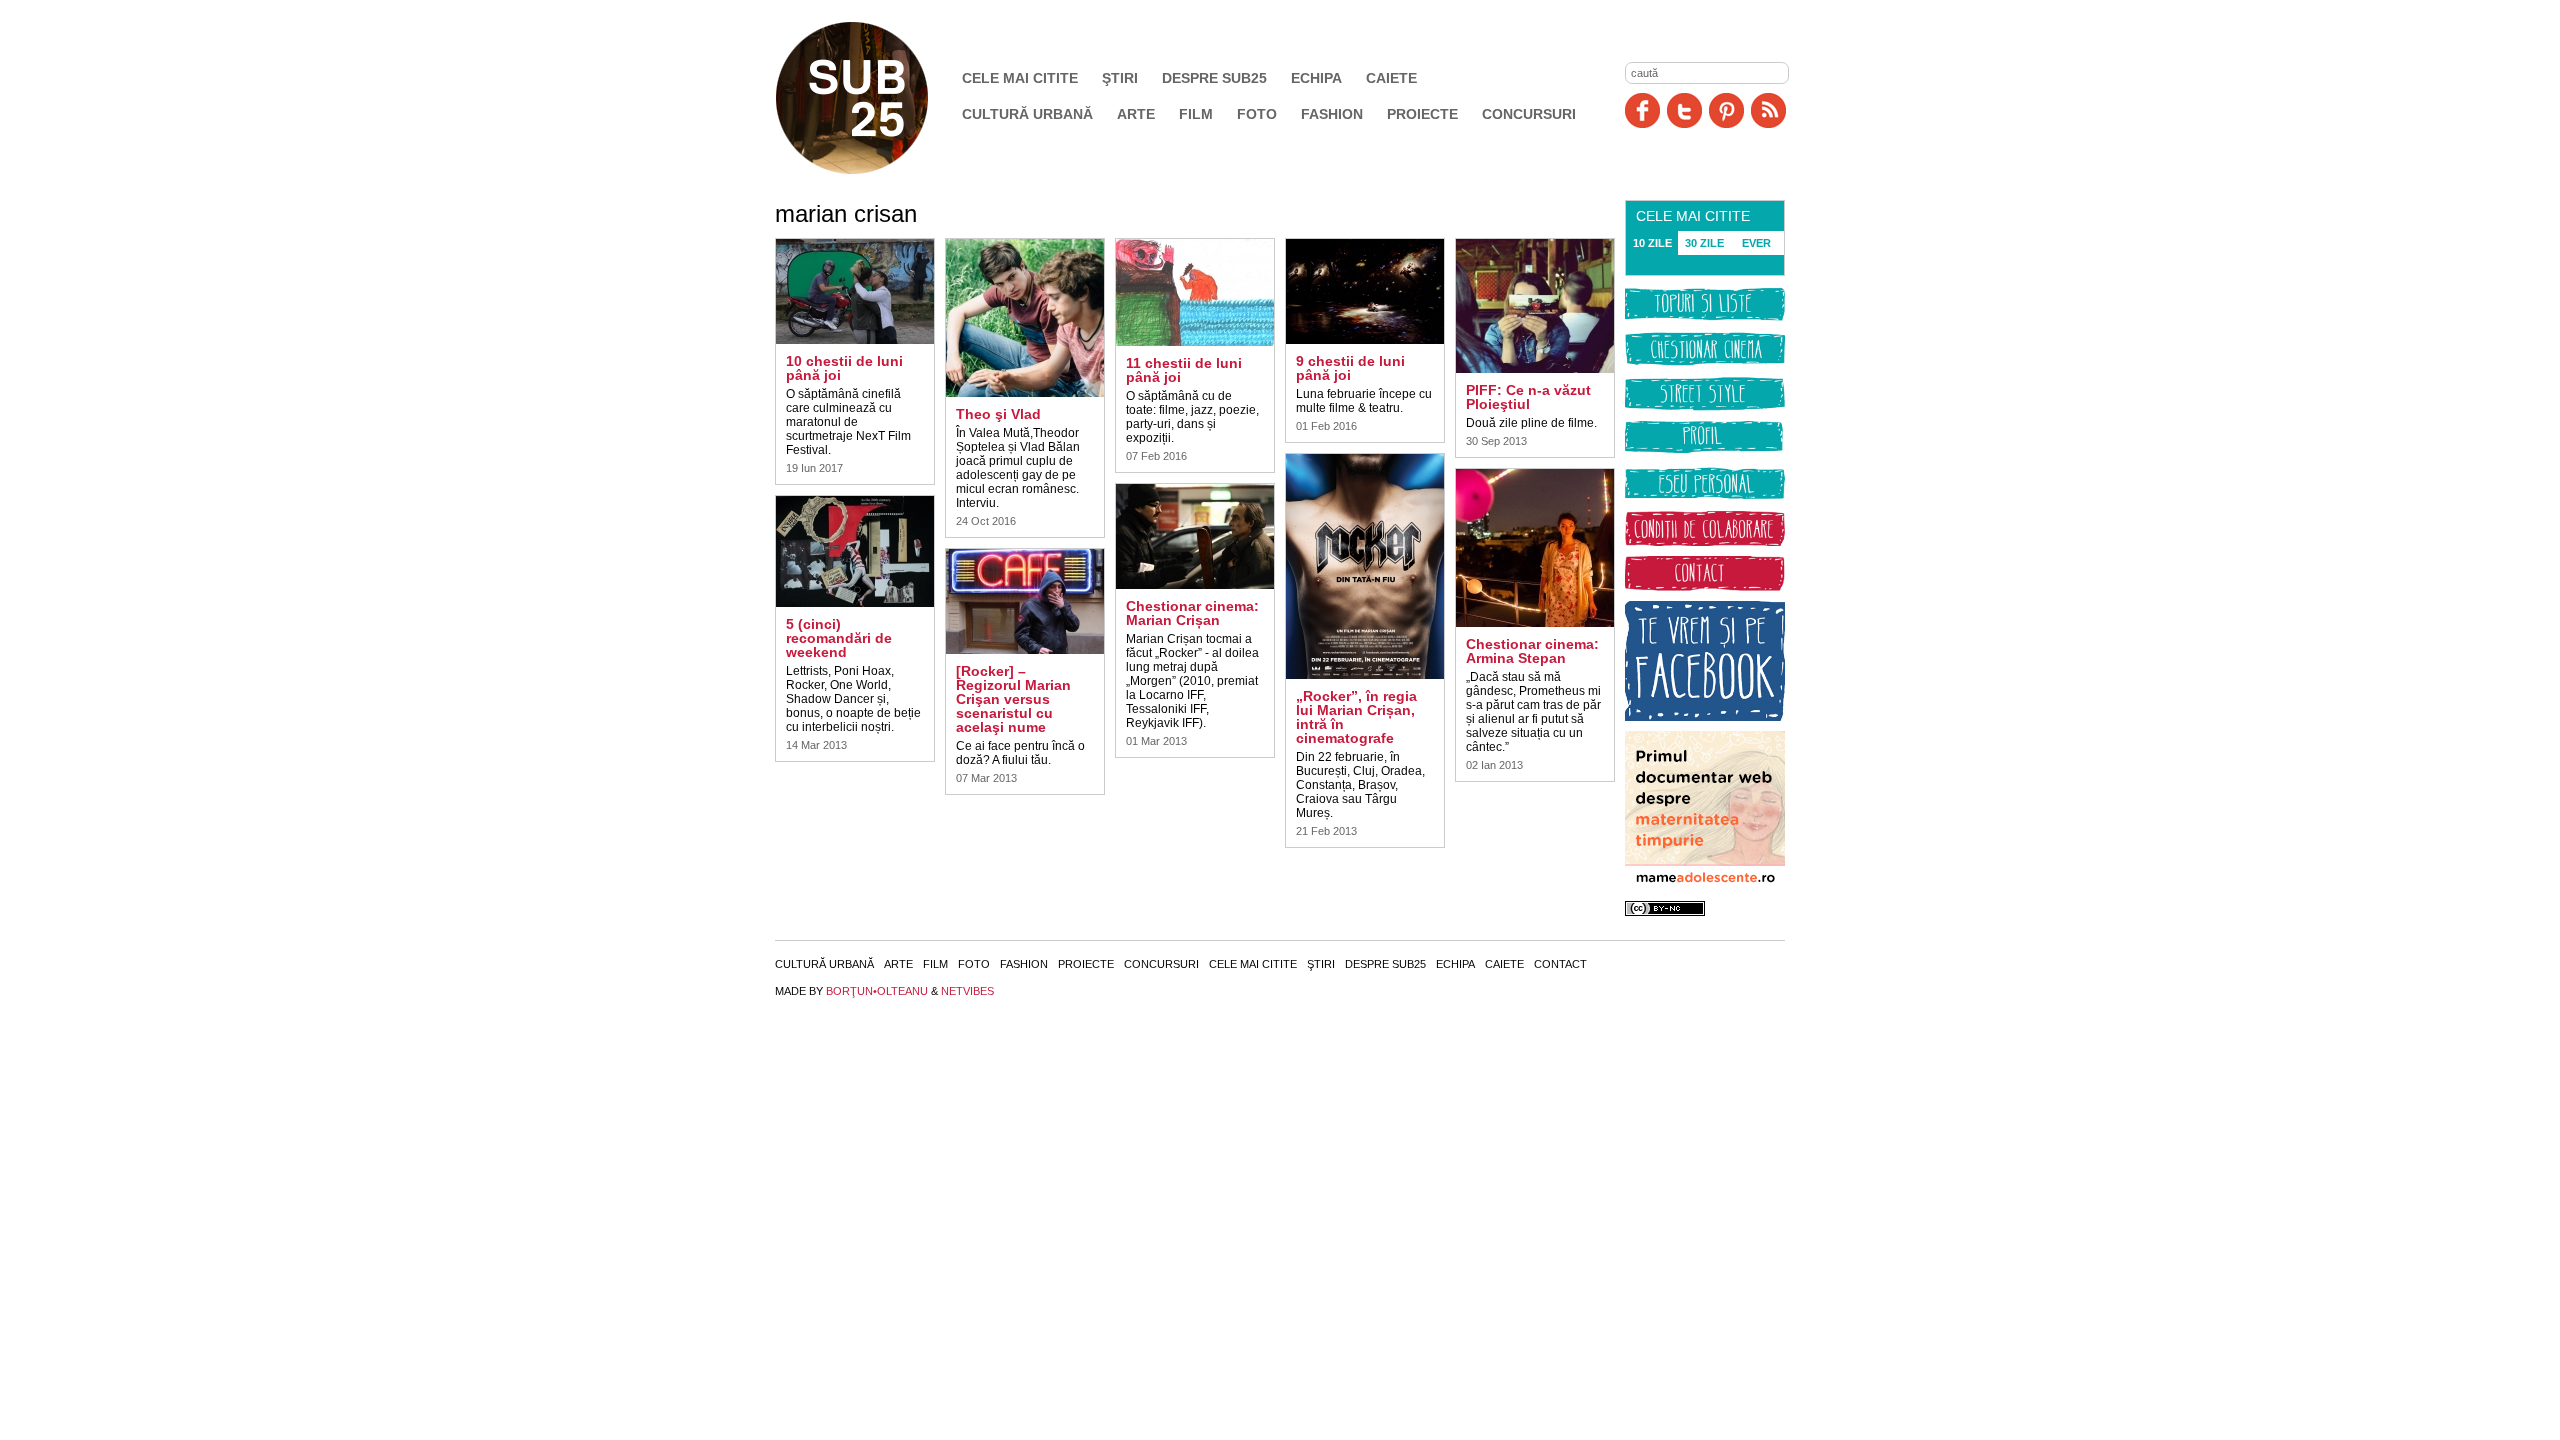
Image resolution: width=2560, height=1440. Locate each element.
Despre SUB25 (1214, 78)
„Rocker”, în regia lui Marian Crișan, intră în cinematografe (1356, 717)
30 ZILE (1704, 243)
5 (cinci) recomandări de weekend (839, 638)
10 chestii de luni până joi (844, 368)
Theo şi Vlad (998, 414)
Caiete (1391, 78)
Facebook (1642, 110)
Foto (1257, 114)
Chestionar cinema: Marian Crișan (1192, 613)
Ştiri (1120, 78)
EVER (1756, 243)
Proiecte (1422, 114)
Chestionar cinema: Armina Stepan (1532, 651)
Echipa (1316, 78)
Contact (1560, 964)
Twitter (1684, 110)
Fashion (1332, 114)
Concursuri (1529, 114)
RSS (1768, 110)
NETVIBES (967, 991)
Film (1196, 114)
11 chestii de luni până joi (1184, 370)
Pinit (1726, 110)
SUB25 (875, 98)
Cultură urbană (1027, 114)
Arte (1136, 114)
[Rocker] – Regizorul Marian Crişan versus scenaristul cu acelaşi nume (1013, 699)
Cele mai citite (1020, 78)
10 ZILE (1652, 243)
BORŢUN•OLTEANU (877, 991)
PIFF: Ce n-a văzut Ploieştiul (1528, 397)
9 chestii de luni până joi (1350, 368)
